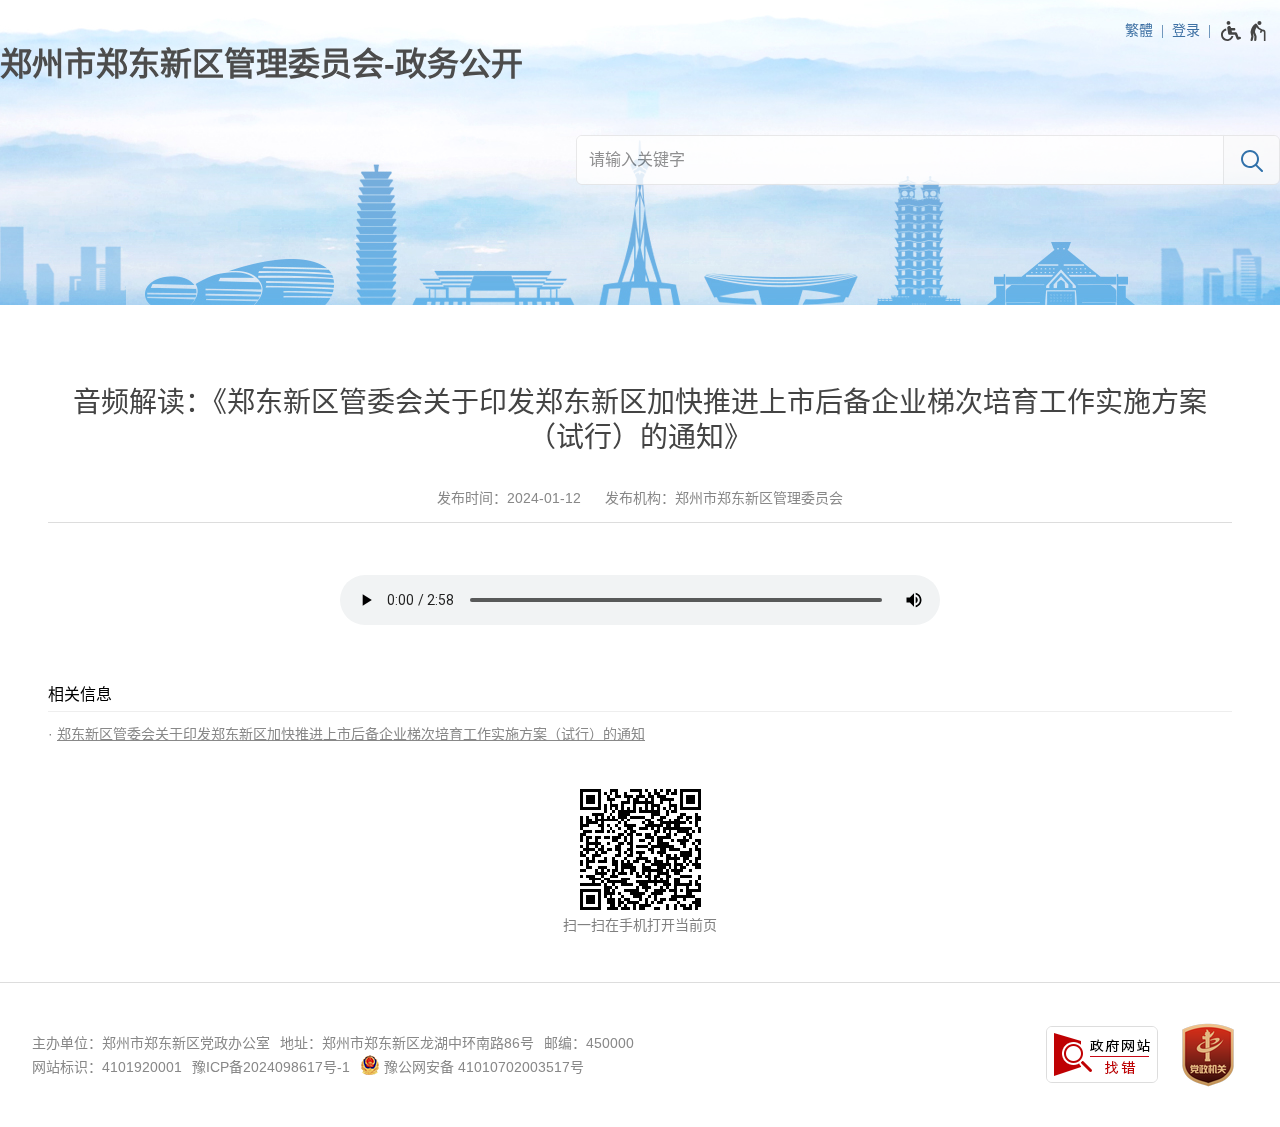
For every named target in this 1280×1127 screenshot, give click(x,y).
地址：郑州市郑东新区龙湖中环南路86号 (407, 1043)
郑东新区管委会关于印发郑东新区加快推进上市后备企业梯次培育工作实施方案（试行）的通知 (351, 734)
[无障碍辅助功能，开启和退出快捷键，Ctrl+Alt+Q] (1244, 31)
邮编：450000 (589, 1043)
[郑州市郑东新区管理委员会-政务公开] (261, 64)
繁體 (1139, 30)
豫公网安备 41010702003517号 (482, 1067)
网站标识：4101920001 (107, 1067)
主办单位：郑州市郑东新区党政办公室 (151, 1043)
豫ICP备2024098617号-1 (271, 1067)
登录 (1186, 30)
